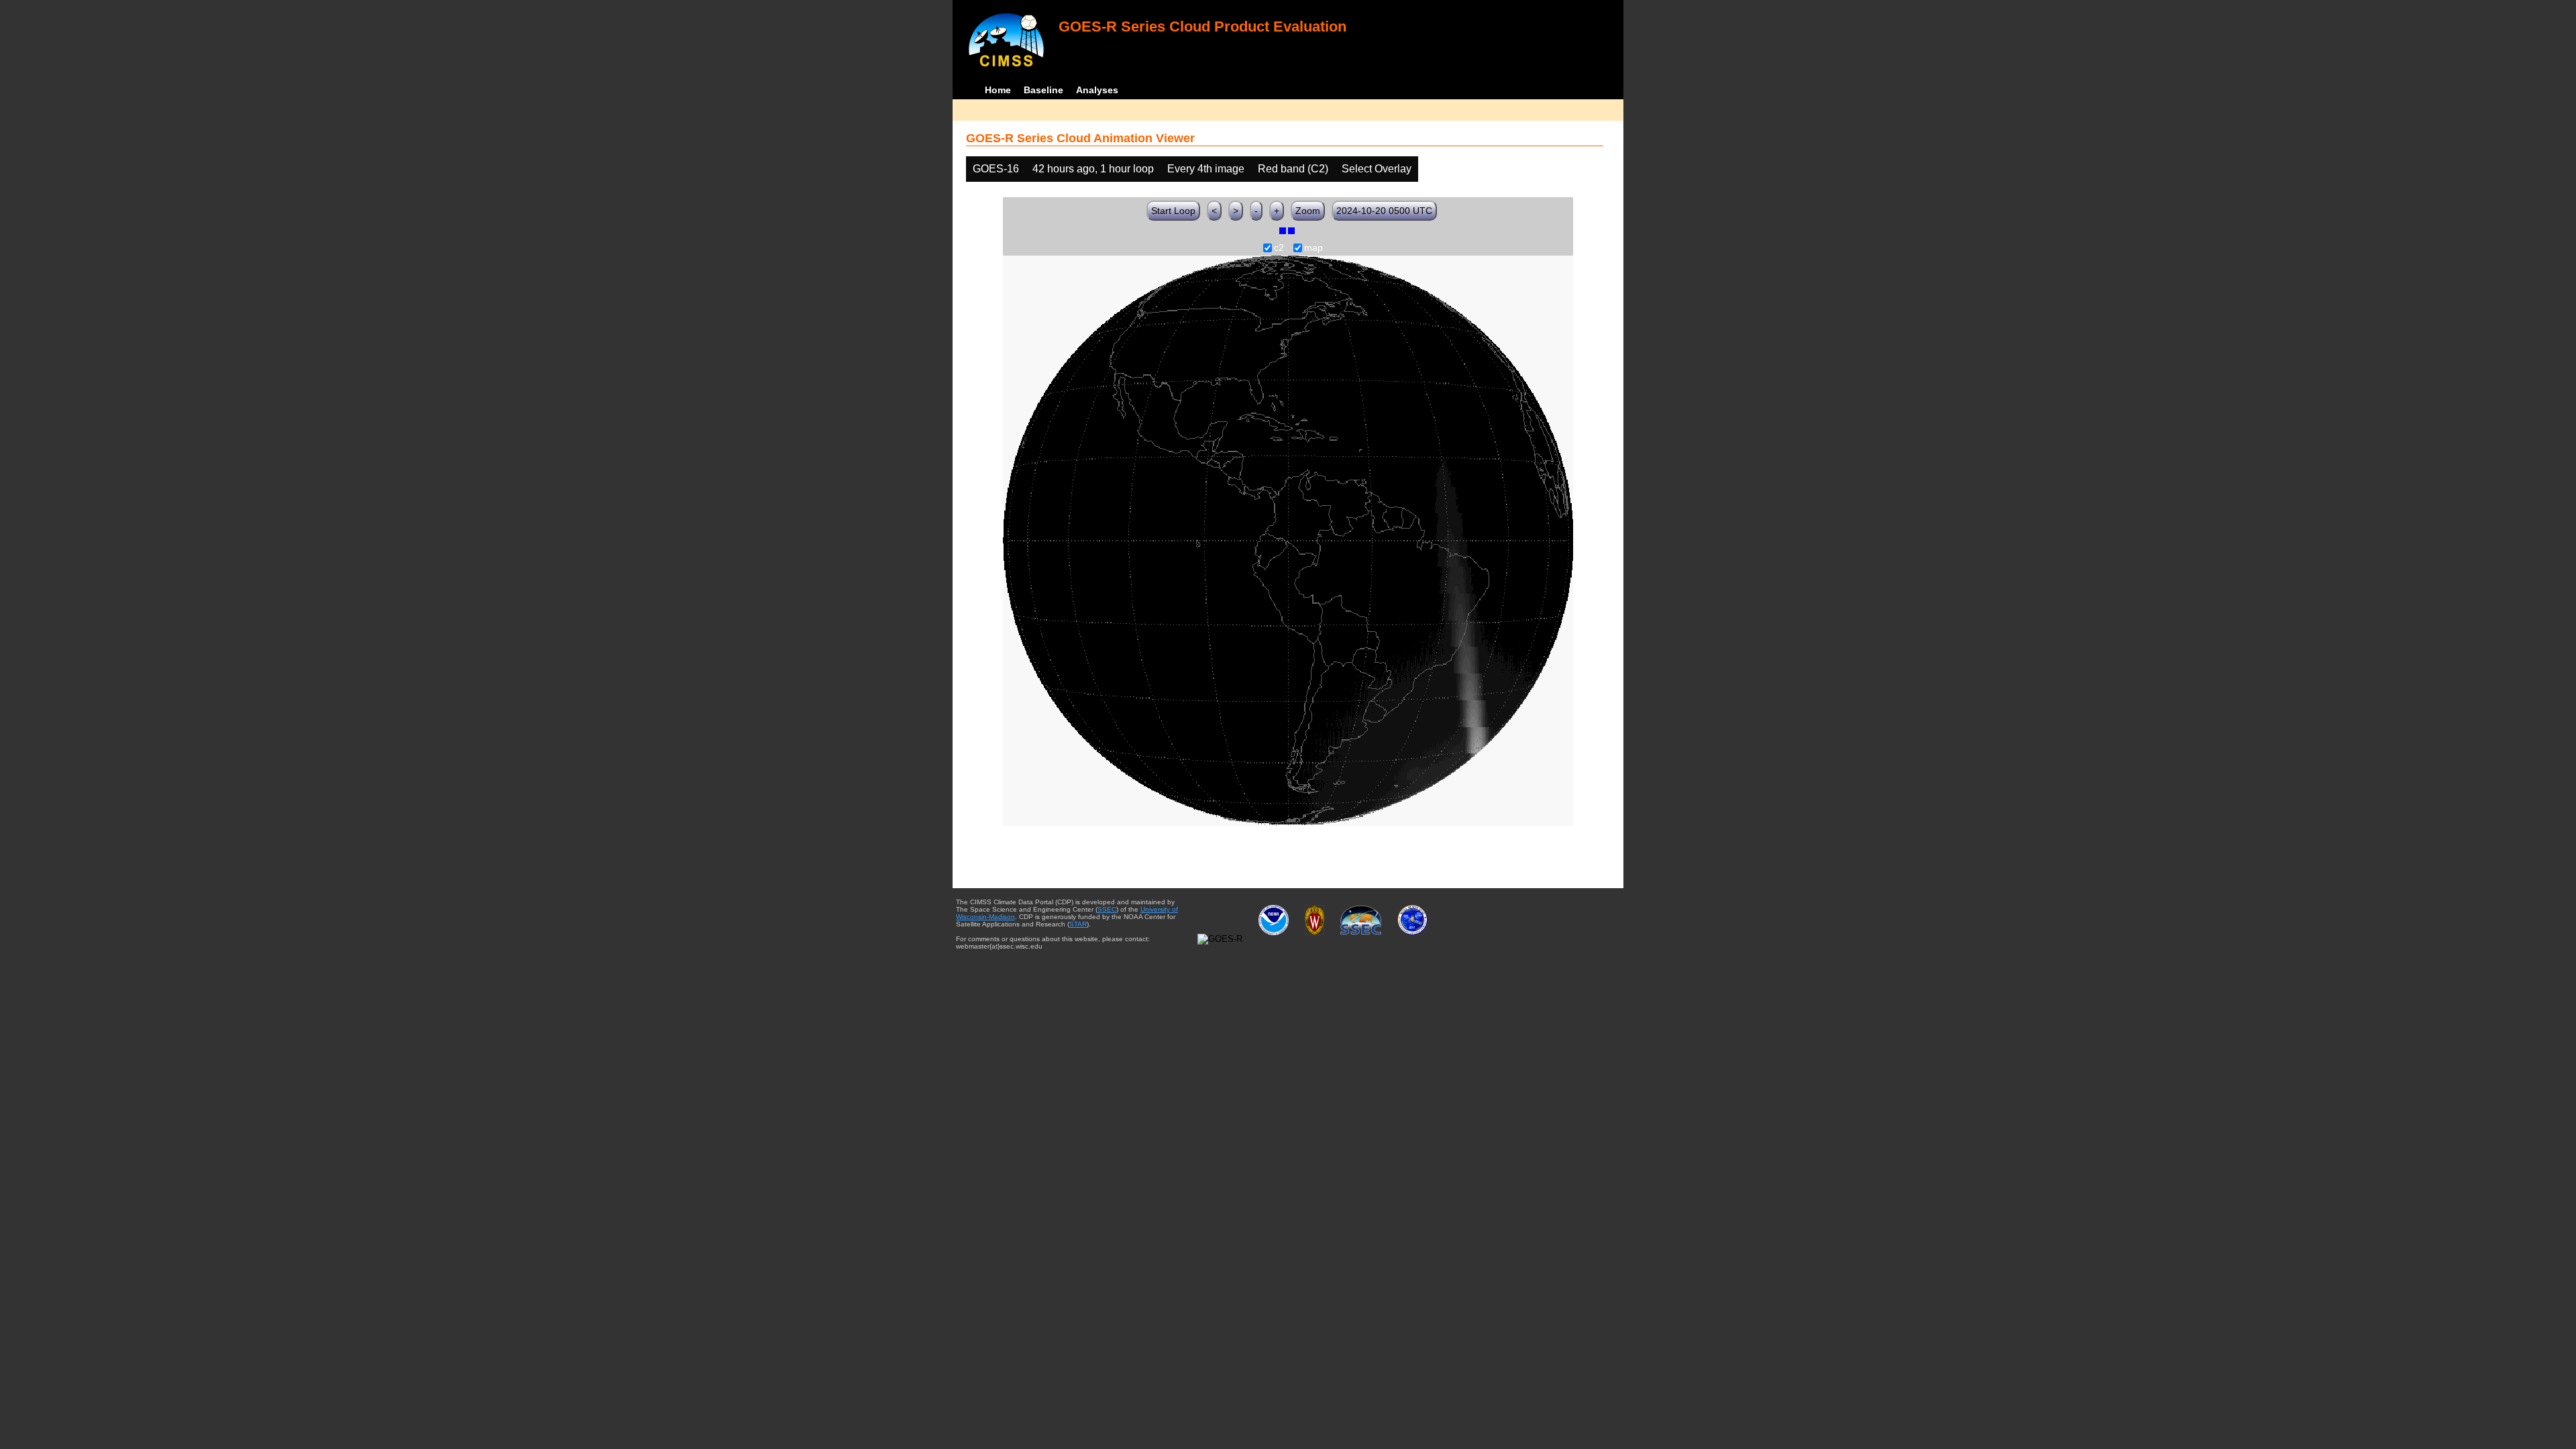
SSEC (1107, 909)
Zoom (1308, 211)
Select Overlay (1377, 169)
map (1313, 248)
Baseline (1043, 90)
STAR (1078, 924)
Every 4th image (1206, 169)
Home (998, 90)
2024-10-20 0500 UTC (1384, 211)
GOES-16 (996, 169)
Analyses (1097, 90)
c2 (1279, 248)
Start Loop (1173, 211)
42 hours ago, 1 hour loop (1093, 169)
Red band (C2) (1293, 169)
